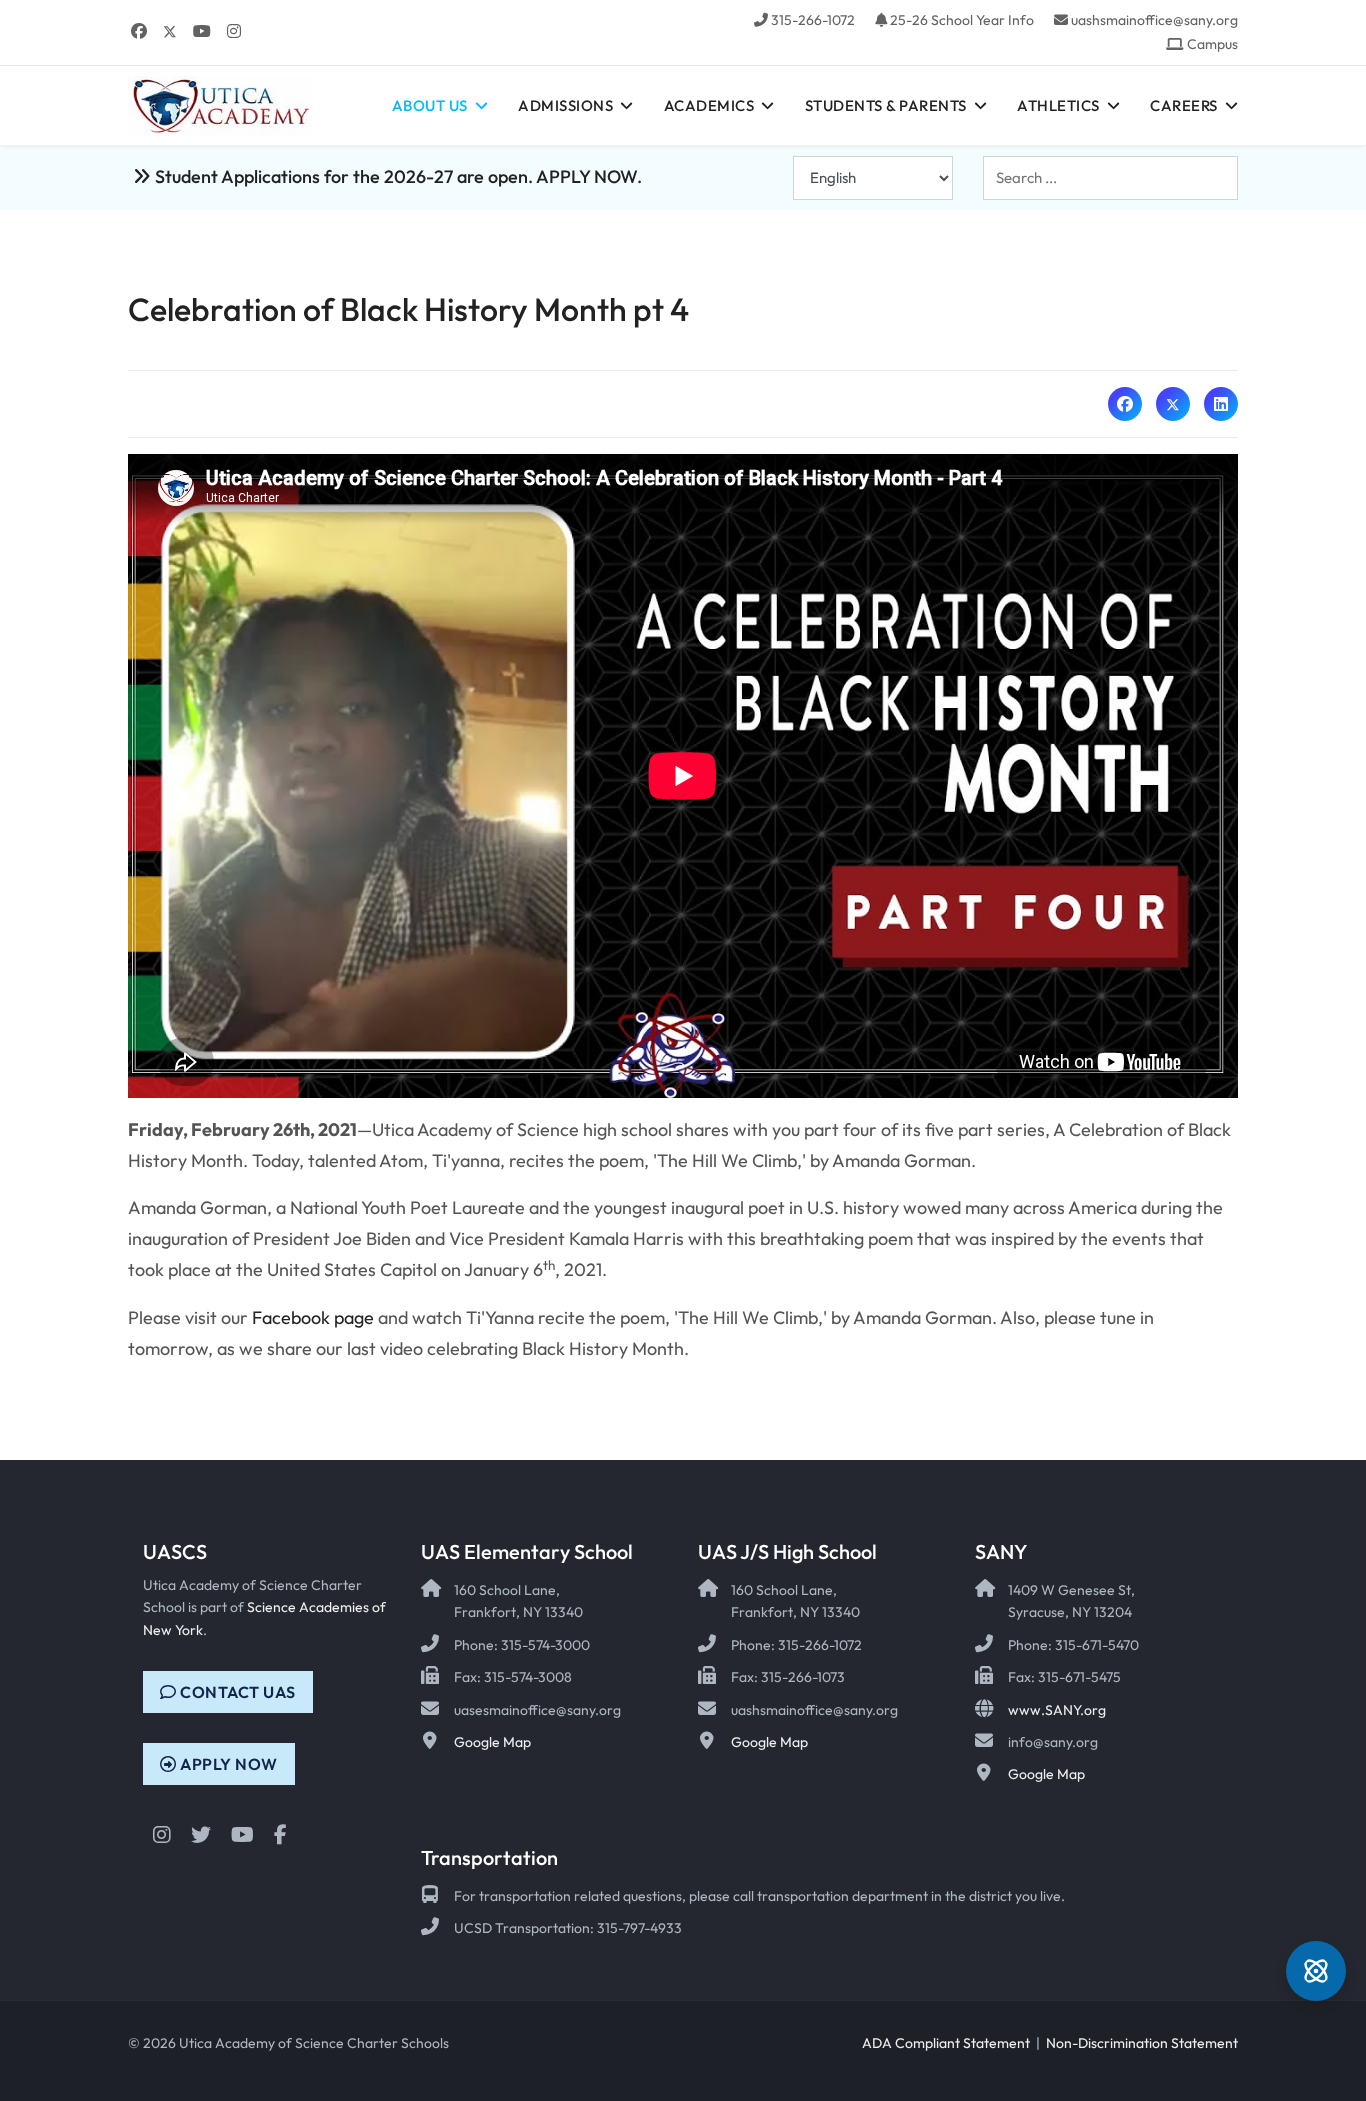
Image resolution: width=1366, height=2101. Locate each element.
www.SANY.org (1057, 1710)
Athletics (1058, 105)
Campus (1212, 44)
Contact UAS (236, 1692)
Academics (709, 105)
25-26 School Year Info (962, 20)
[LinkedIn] (1221, 404)
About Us (430, 105)
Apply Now (227, 1764)
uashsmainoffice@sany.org (1154, 20)
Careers (1184, 105)
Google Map (492, 1742)
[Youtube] (202, 31)
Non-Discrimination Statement (1142, 2043)
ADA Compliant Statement (946, 2043)
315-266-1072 (813, 20)
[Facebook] (139, 31)
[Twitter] (170, 31)
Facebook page (313, 1317)
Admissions (565, 105)
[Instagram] (234, 31)
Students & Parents (886, 105)
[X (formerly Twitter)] (1173, 404)
